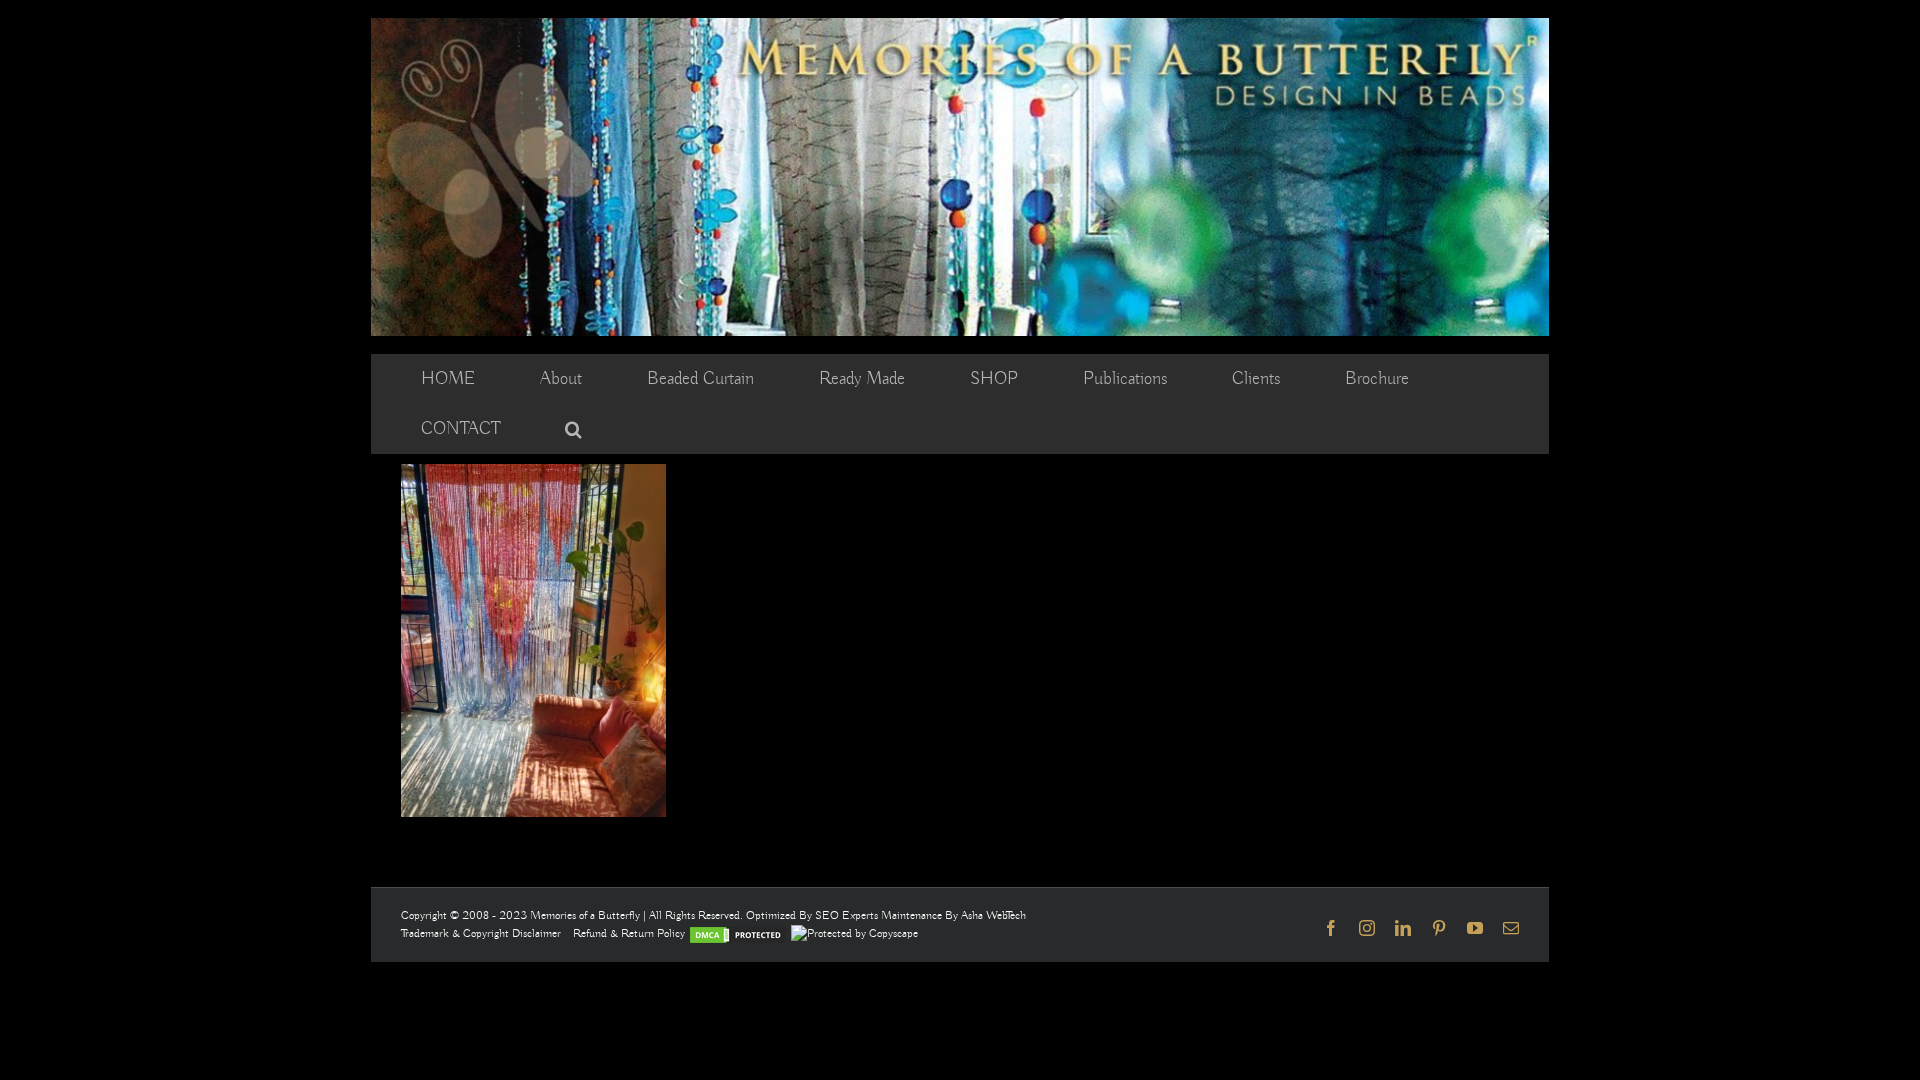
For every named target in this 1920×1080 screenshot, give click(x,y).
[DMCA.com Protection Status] (738, 933)
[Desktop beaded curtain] (960, 27)
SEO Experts (848, 915)
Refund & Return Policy (630, 933)
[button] (573, 429)
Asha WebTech (993, 915)
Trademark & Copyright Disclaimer (481, 933)
